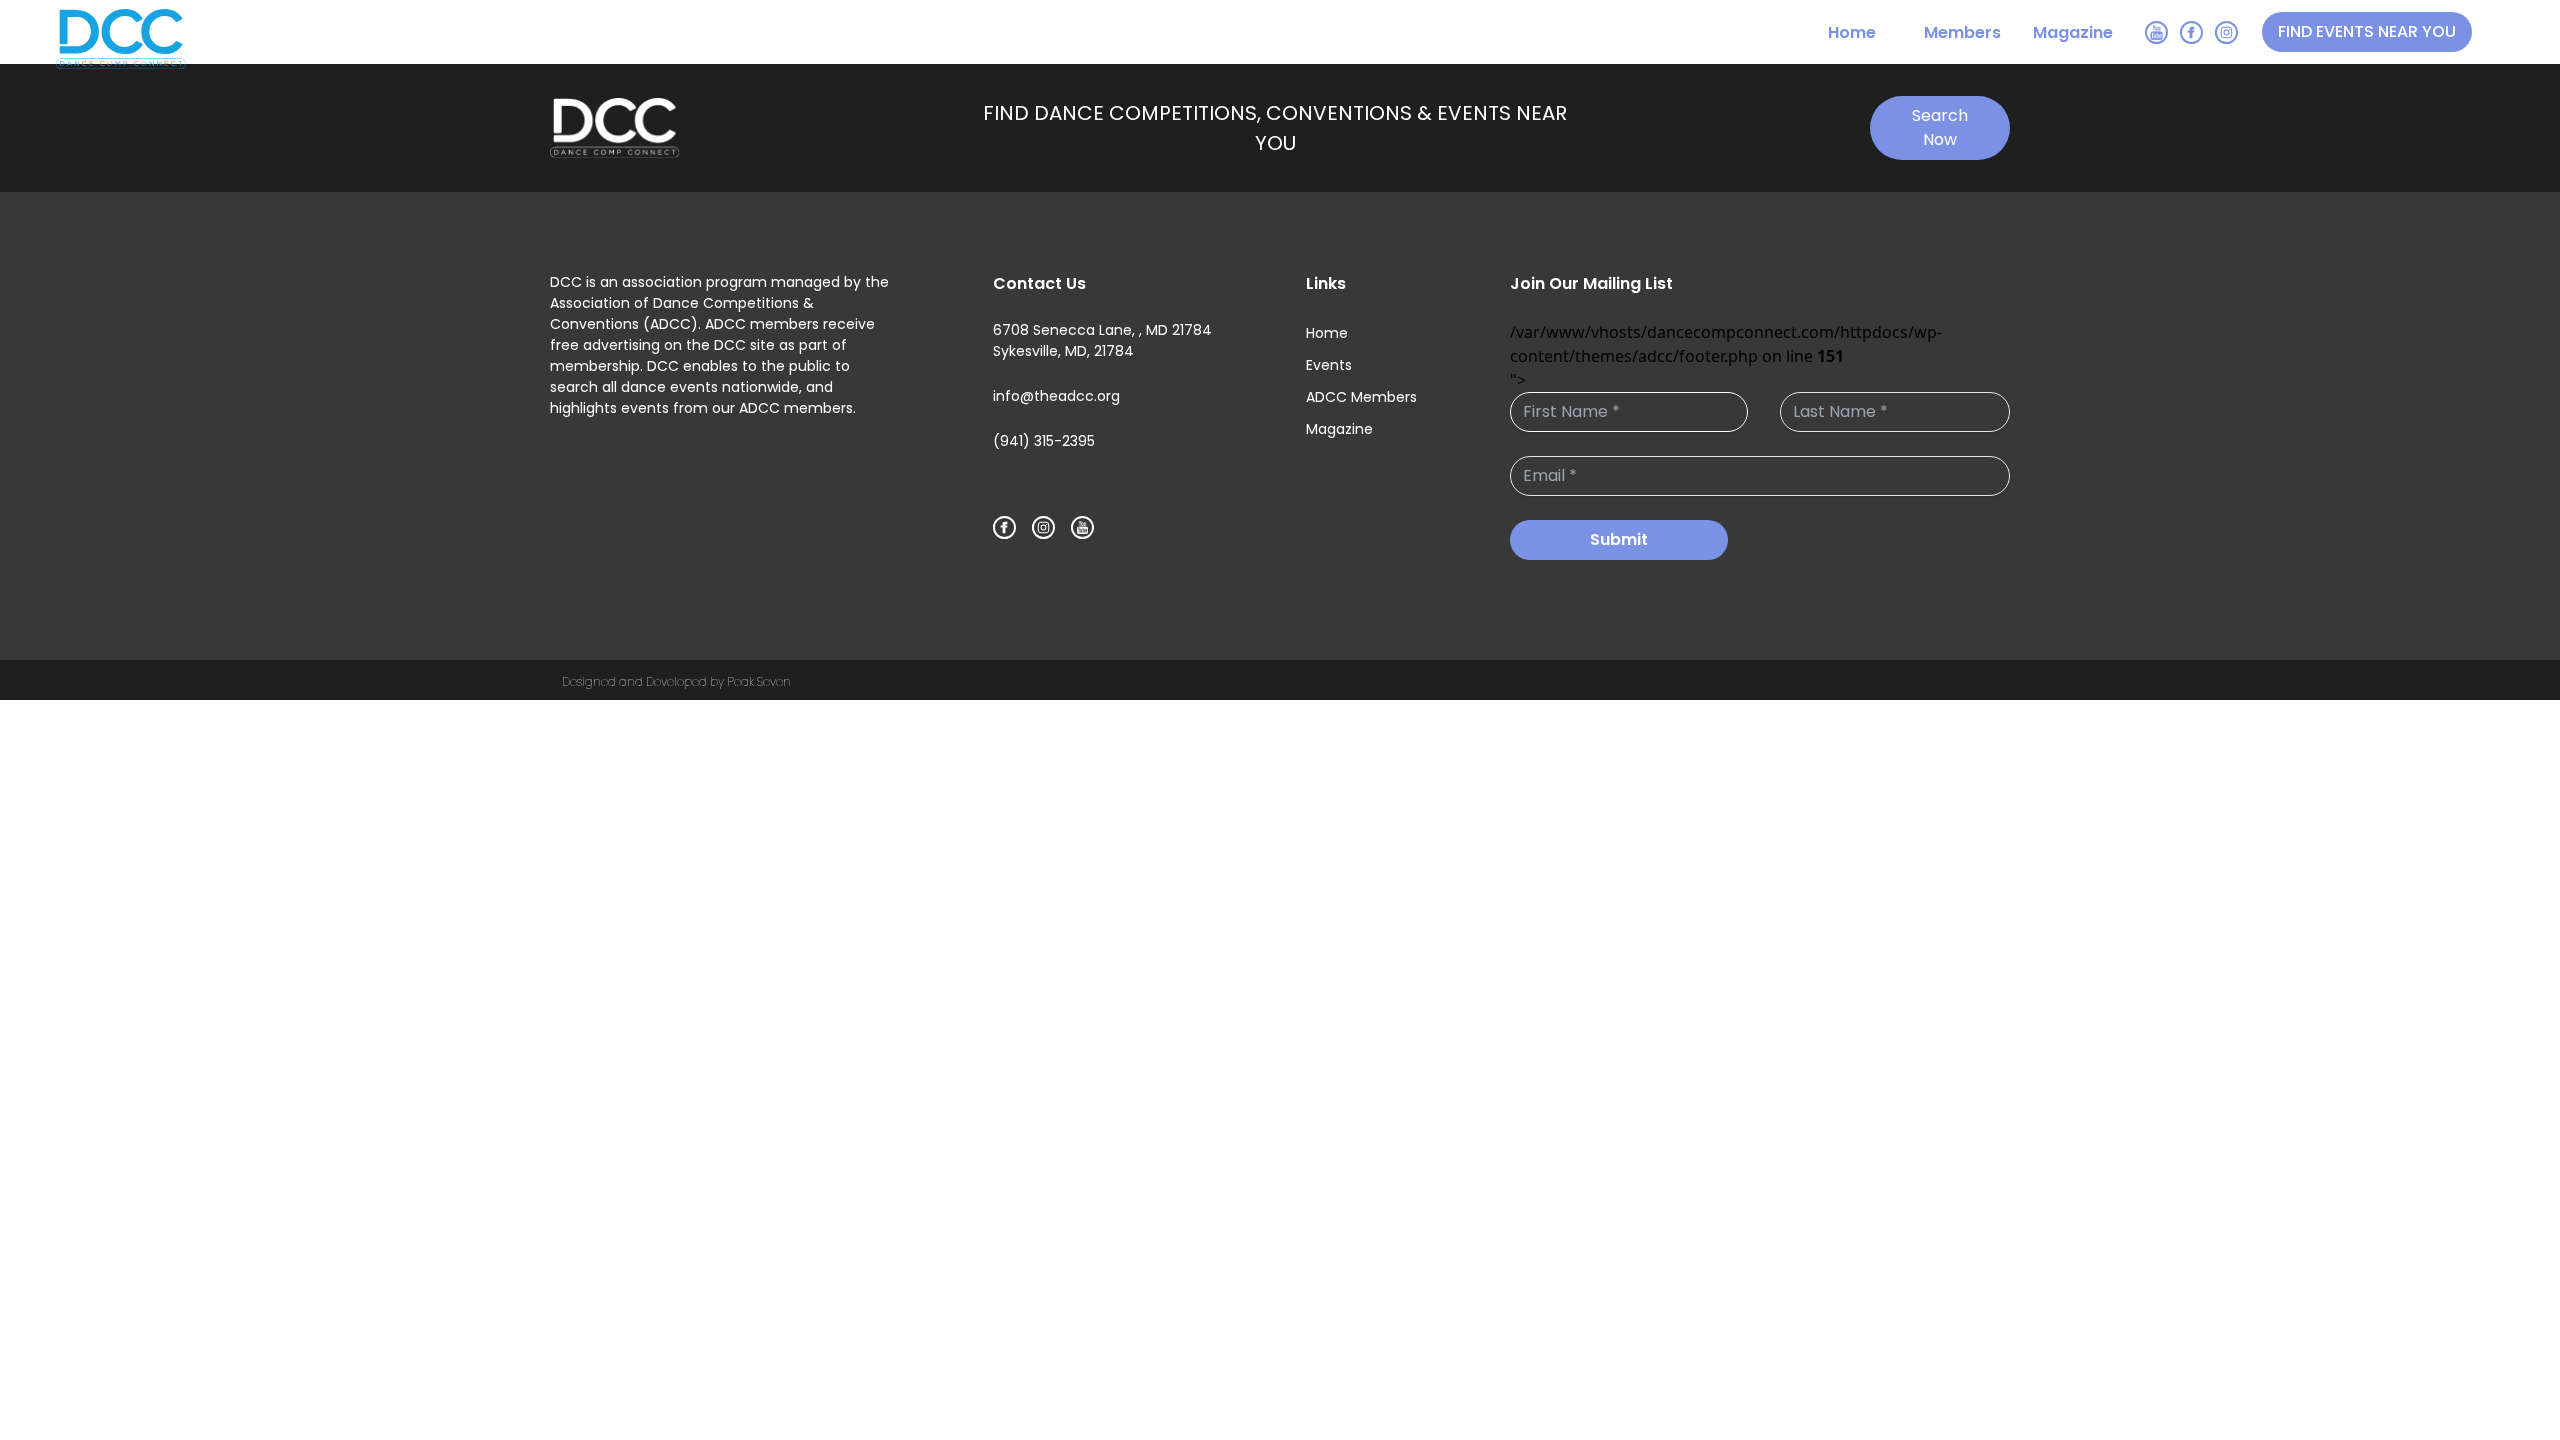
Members (1962, 32)
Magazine (2073, 32)
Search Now (1940, 127)
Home (1852, 32)
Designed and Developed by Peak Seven (676, 681)
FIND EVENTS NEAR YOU (2367, 31)
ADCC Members (1361, 397)
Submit (1619, 539)
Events (1329, 365)
